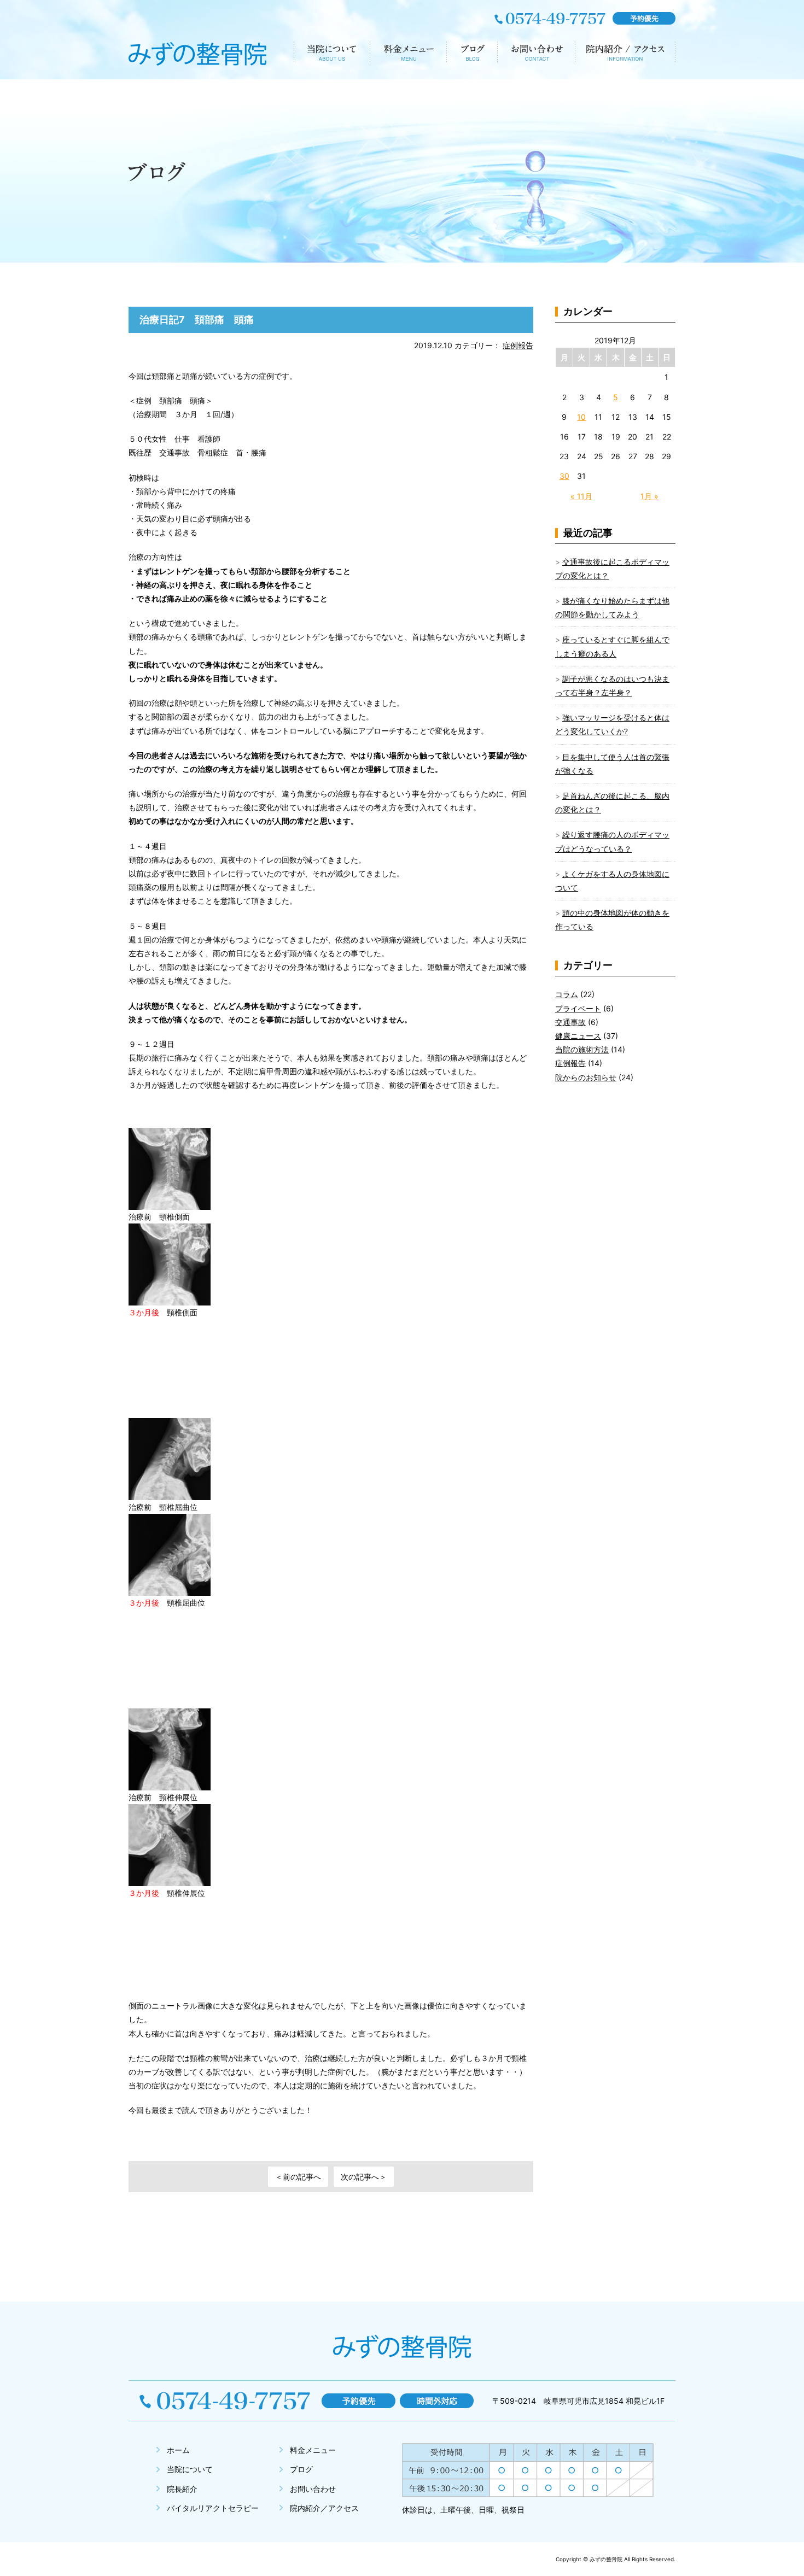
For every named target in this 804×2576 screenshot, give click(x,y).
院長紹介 (182, 2489)
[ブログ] (472, 55)
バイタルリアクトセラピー (213, 2508)
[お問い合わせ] (536, 55)
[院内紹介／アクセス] (625, 55)
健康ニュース (578, 1036)
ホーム (178, 2450)
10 (581, 417)
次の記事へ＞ (364, 2177)
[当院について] (331, 55)
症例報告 (518, 345)
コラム (567, 994)
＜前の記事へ (298, 2177)
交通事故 (570, 1022)
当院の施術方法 (582, 1049)
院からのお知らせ (586, 1077)
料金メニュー (313, 2450)
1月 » (649, 496)
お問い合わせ (313, 2489)
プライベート (578, 1008)
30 (564, 476)
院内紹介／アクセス (324, 2508)
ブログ (301, 2469)
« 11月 (581, 496)
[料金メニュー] (408, 55)
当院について (190, 2469)
